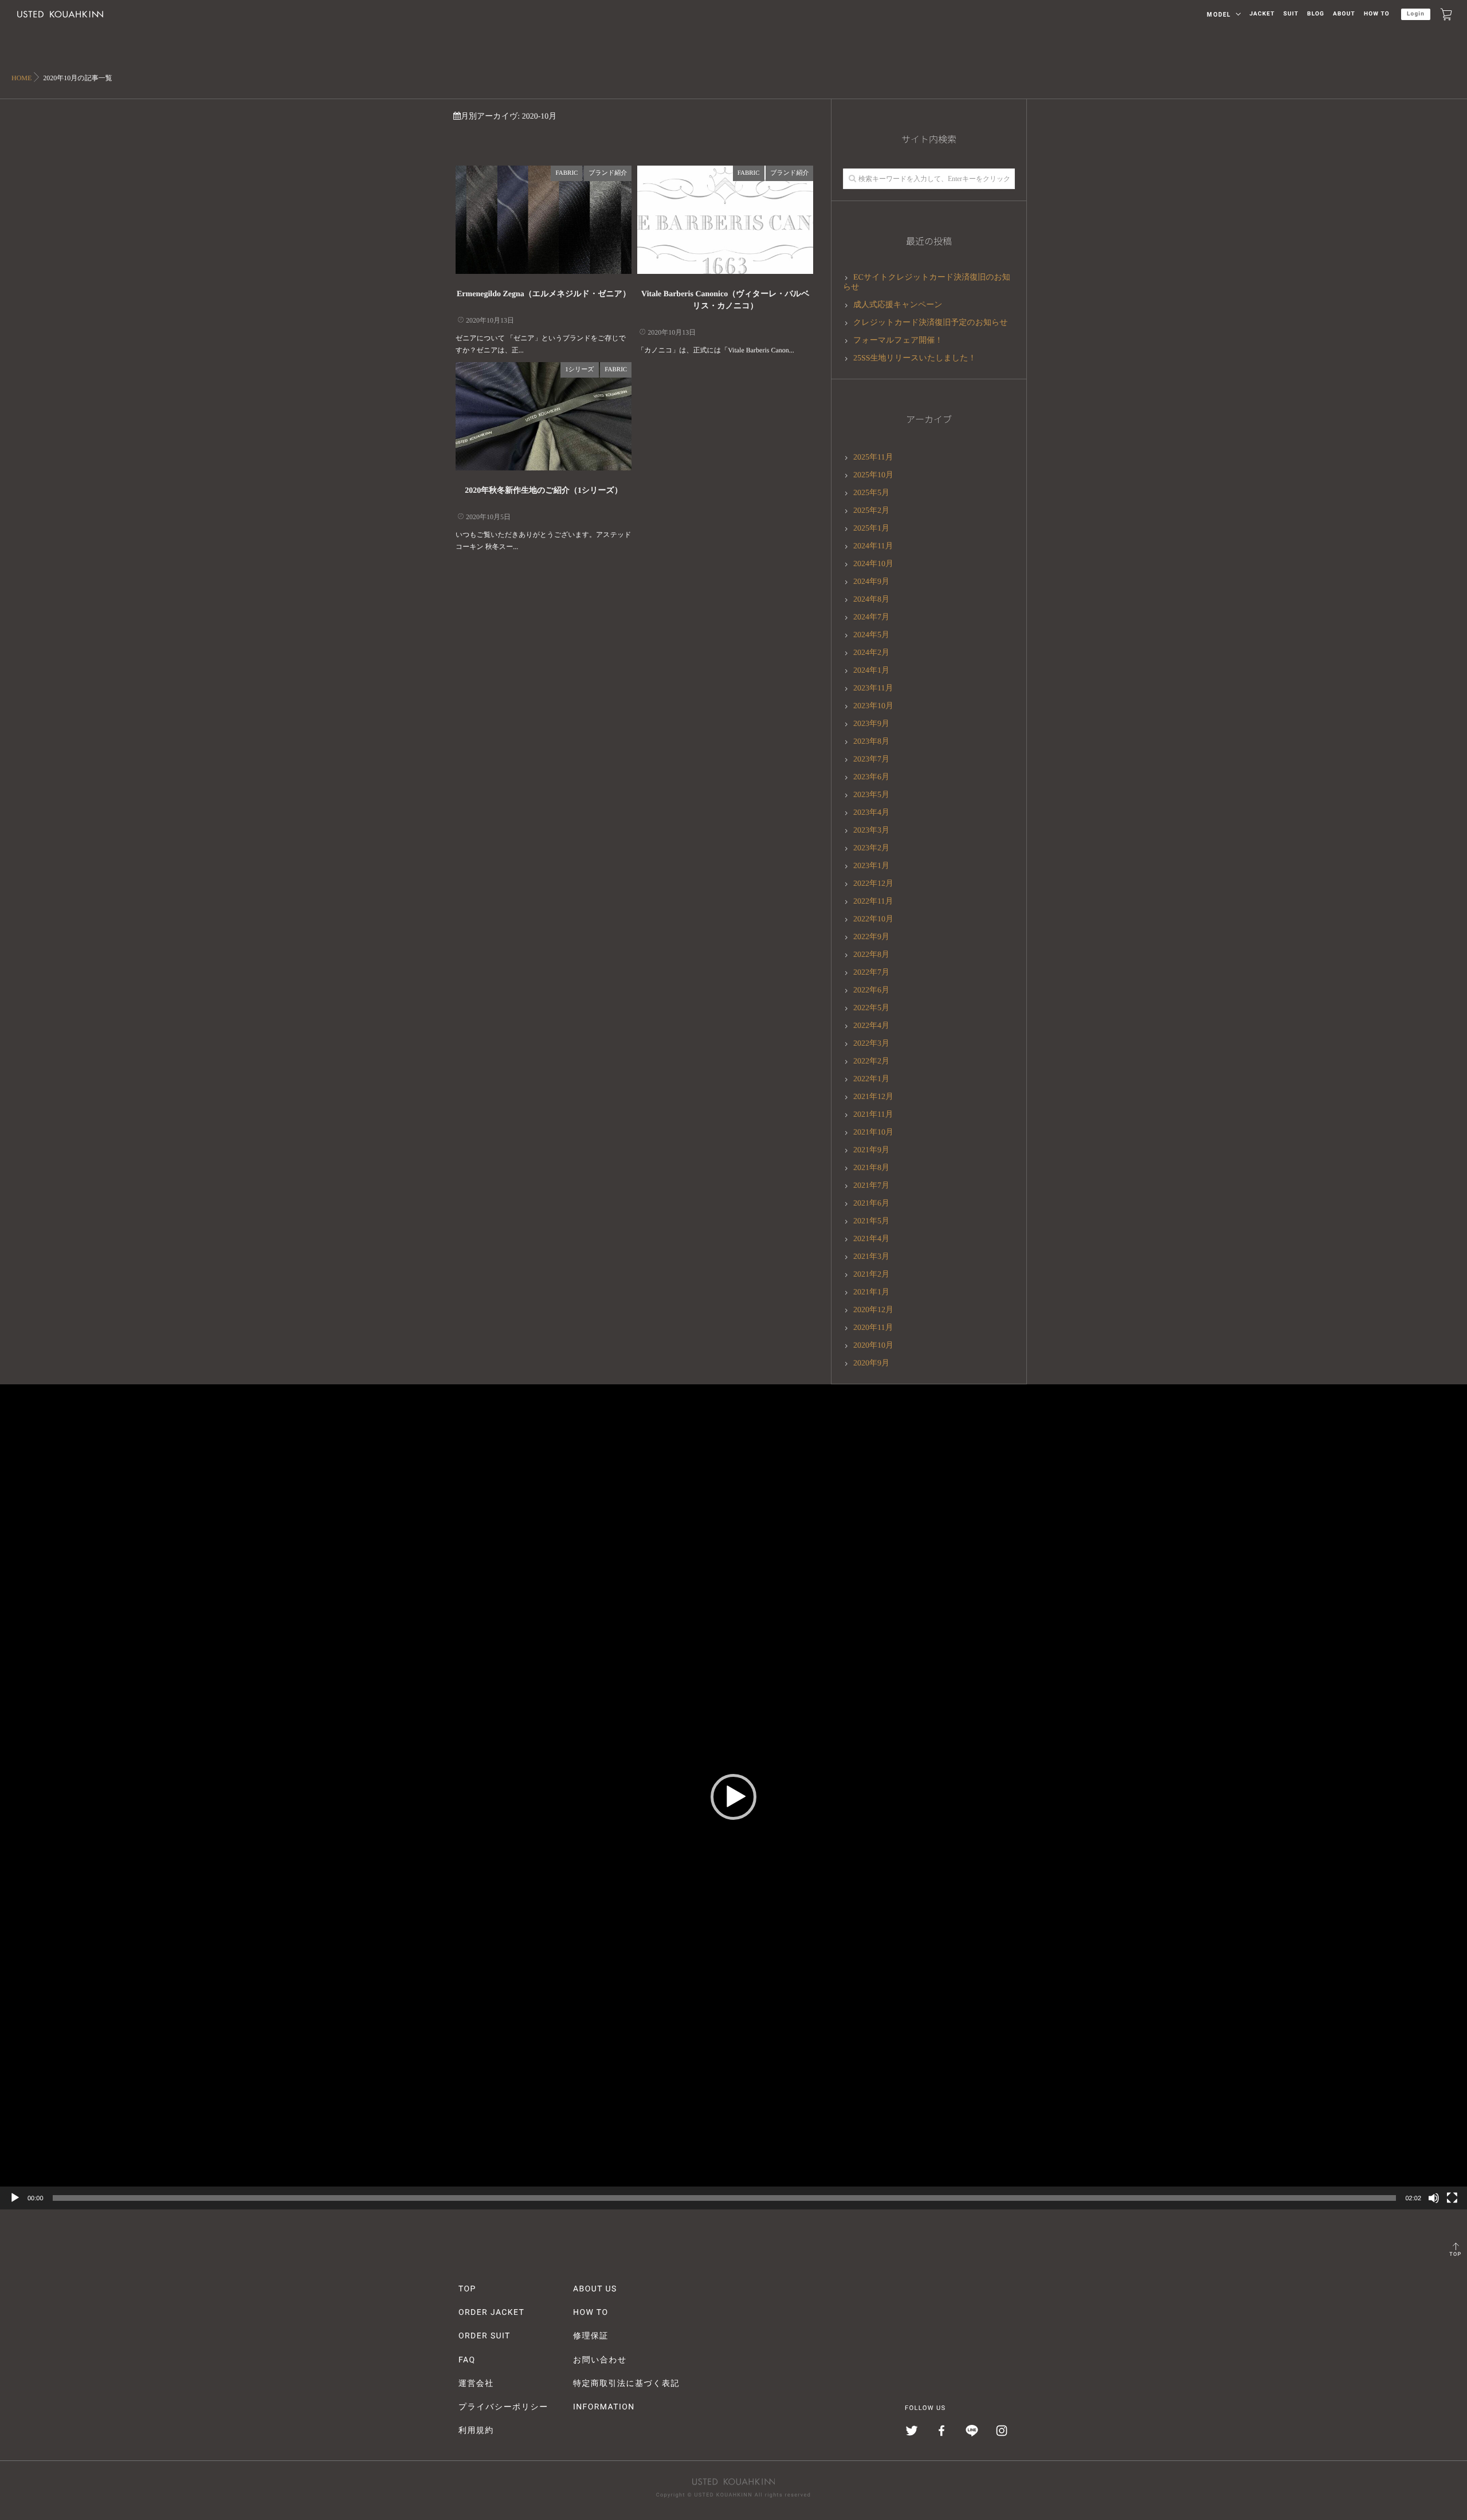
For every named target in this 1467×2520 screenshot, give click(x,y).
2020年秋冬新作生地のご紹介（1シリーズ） (544, 491)
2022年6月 (871, 990)
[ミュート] (1434, 2198)
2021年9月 (871, 1150)
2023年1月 (871, 866)
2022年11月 (873, 902)
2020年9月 (871, 1363)
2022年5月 (871, 1008)
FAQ (467, 2360)
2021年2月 (871, 1275)
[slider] (725, 2198)
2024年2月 (871, 653)
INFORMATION (604, 2407)
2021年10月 (873, 1133)
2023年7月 (871, 759)
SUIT (1291, 14)
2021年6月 (871, 1204)
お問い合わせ (600, 2360)
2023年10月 (873, 706)
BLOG (1316, 14)
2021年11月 (873, 1115)
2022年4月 (871, 1026)
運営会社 (476, 2384)
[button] (733, 1797)
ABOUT (1344, 14)
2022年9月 (871, 937)
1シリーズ (579, 370)
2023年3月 (871, 831)
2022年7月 (871, 973)
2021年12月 (873, 1097)
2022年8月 (871, 955)
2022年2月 (871, 1061)
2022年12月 (873, 884)
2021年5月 (871, 1221)
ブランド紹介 (608, 173)
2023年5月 (871, 795)
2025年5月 (871, 493)
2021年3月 (871, 1257)
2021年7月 (871, 1186)
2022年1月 (871, 1079)
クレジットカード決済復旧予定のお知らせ (931, 323)
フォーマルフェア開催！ (898, 341)
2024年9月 (871, 582)
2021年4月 (871, 1239)
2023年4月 (871, 813)
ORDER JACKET (491, 2313)
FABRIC (566, 173)
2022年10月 (873, 919)
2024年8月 (871, 600)
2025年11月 (873, 458)
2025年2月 (871, 511)
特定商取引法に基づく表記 (626, 2384)
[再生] (15, 2198)
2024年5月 (871, 635)
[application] (733, 1797)
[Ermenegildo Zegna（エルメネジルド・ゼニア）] (544, 220)
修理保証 (591, 2336)
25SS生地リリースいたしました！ (915, 358)
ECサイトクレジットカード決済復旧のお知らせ (927, 282)
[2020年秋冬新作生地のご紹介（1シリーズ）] (544, 416)
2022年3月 (871, 1044)
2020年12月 (873, 1310)
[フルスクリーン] (1452, 2198)
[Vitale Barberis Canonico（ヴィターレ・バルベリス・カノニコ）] (725, 220)
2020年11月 (873, 1328)
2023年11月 (873, 688)
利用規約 (476, 2431)
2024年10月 (873, 564)
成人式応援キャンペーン (898, 305)
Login (1416, 14)
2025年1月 (871, 529)
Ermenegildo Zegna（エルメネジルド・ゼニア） (544, 294)
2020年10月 (873, 1346)
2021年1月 (871, 1292)
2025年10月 (873, 475)
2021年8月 (871, 1168)
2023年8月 (871, 742)
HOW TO (1377, 14)
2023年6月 (871, 777)
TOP (1455, 2255)
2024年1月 (871, 671)
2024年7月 (871, 617)
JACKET (1262, 14)
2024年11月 (873, 546)
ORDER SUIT (485, 2336)
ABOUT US (595, 2289)
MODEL (1219, 15)
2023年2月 (871, 848)
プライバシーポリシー (503, 2407)
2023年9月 (871, 724)
